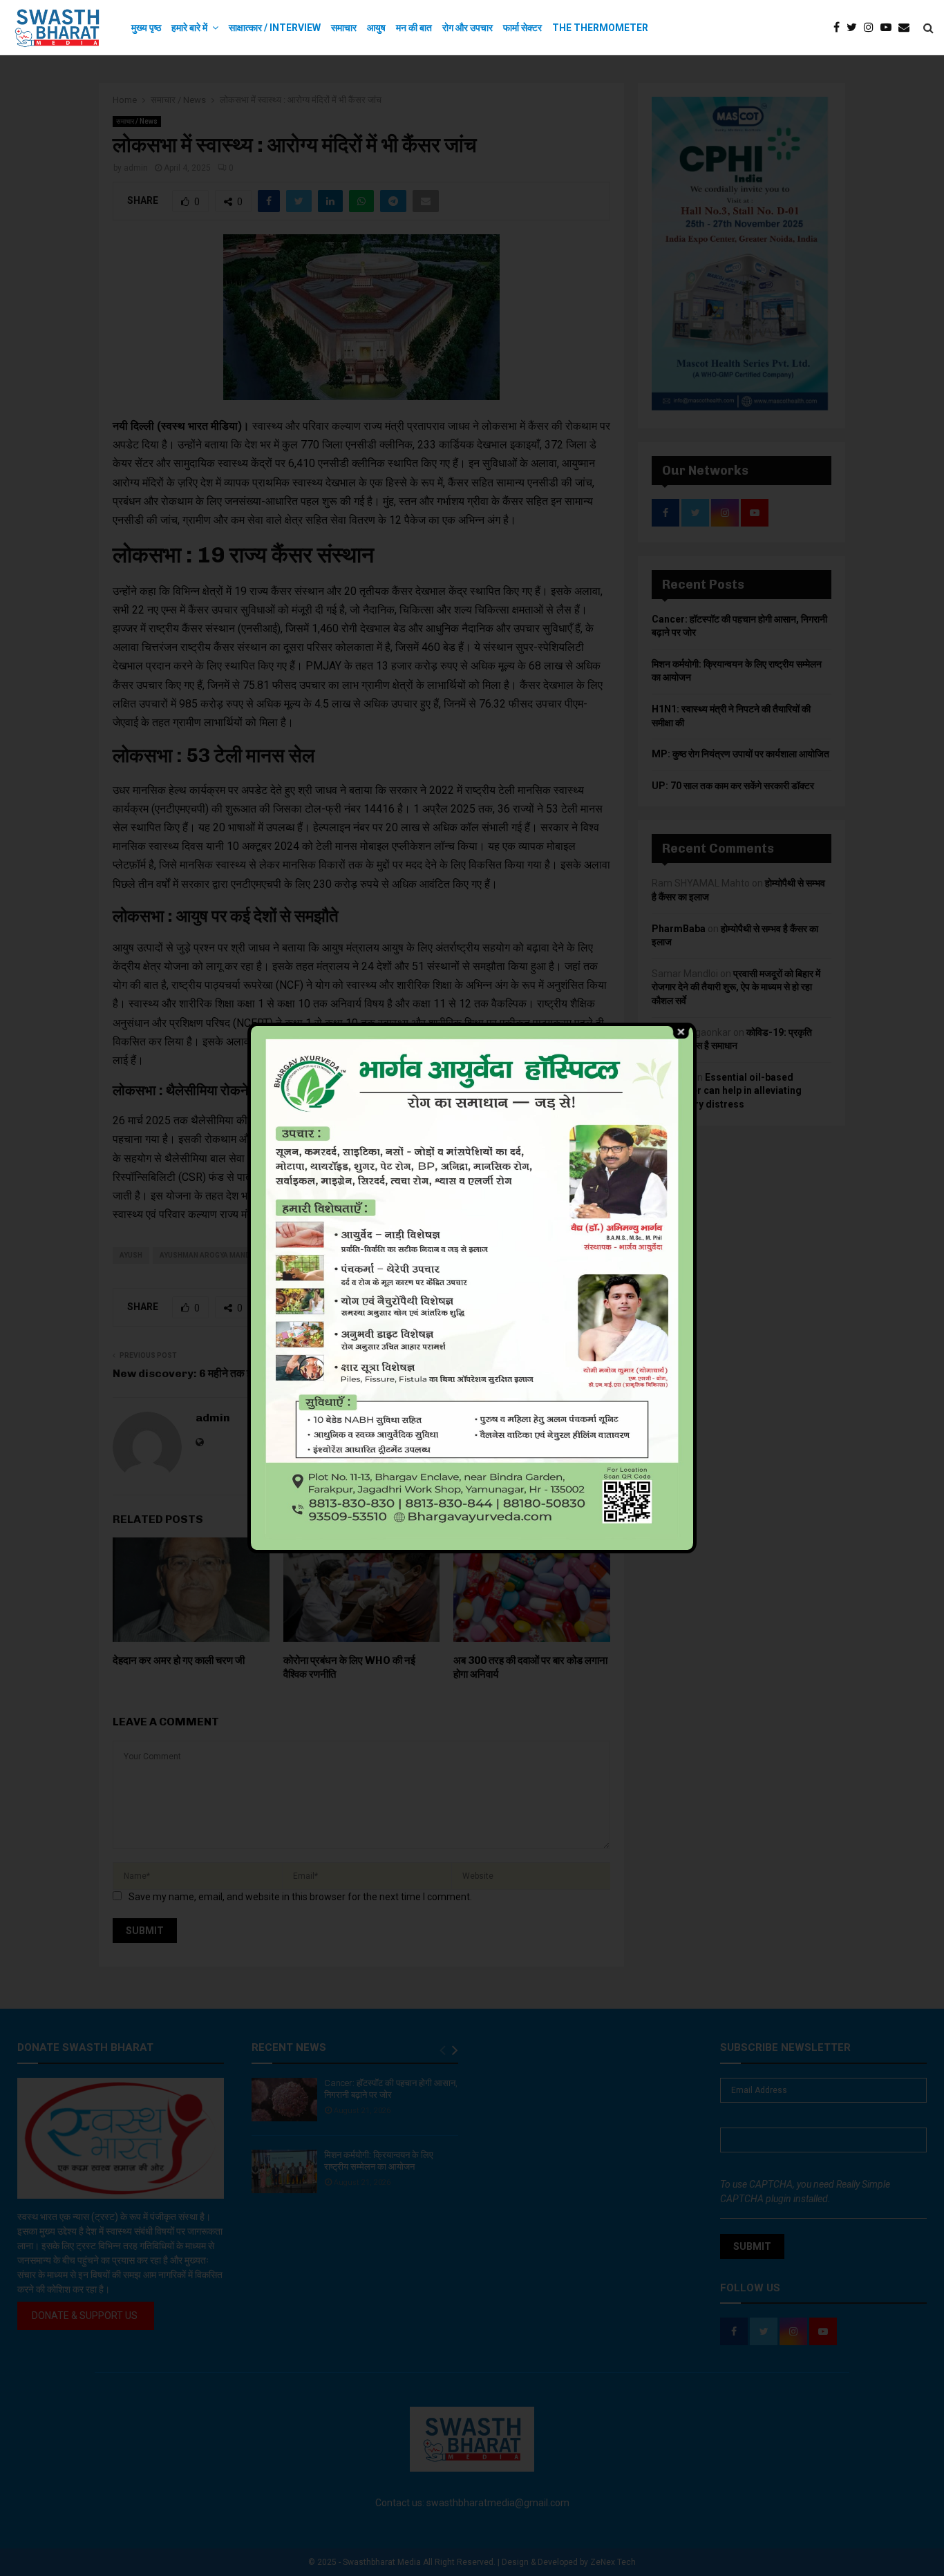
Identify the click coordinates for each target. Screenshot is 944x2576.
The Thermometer (600, 28)
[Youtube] (889, 28)
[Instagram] (872, 28)
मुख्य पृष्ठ (146, 28)
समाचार (344, 28)
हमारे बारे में (189, 28)
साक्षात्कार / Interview (275, 28)
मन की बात (414, 28)
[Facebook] (840, 28)
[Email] (907, 28)
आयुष (376, 28)
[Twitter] (855, 28)
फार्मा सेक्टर (522, 28)
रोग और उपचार (468, 28)
